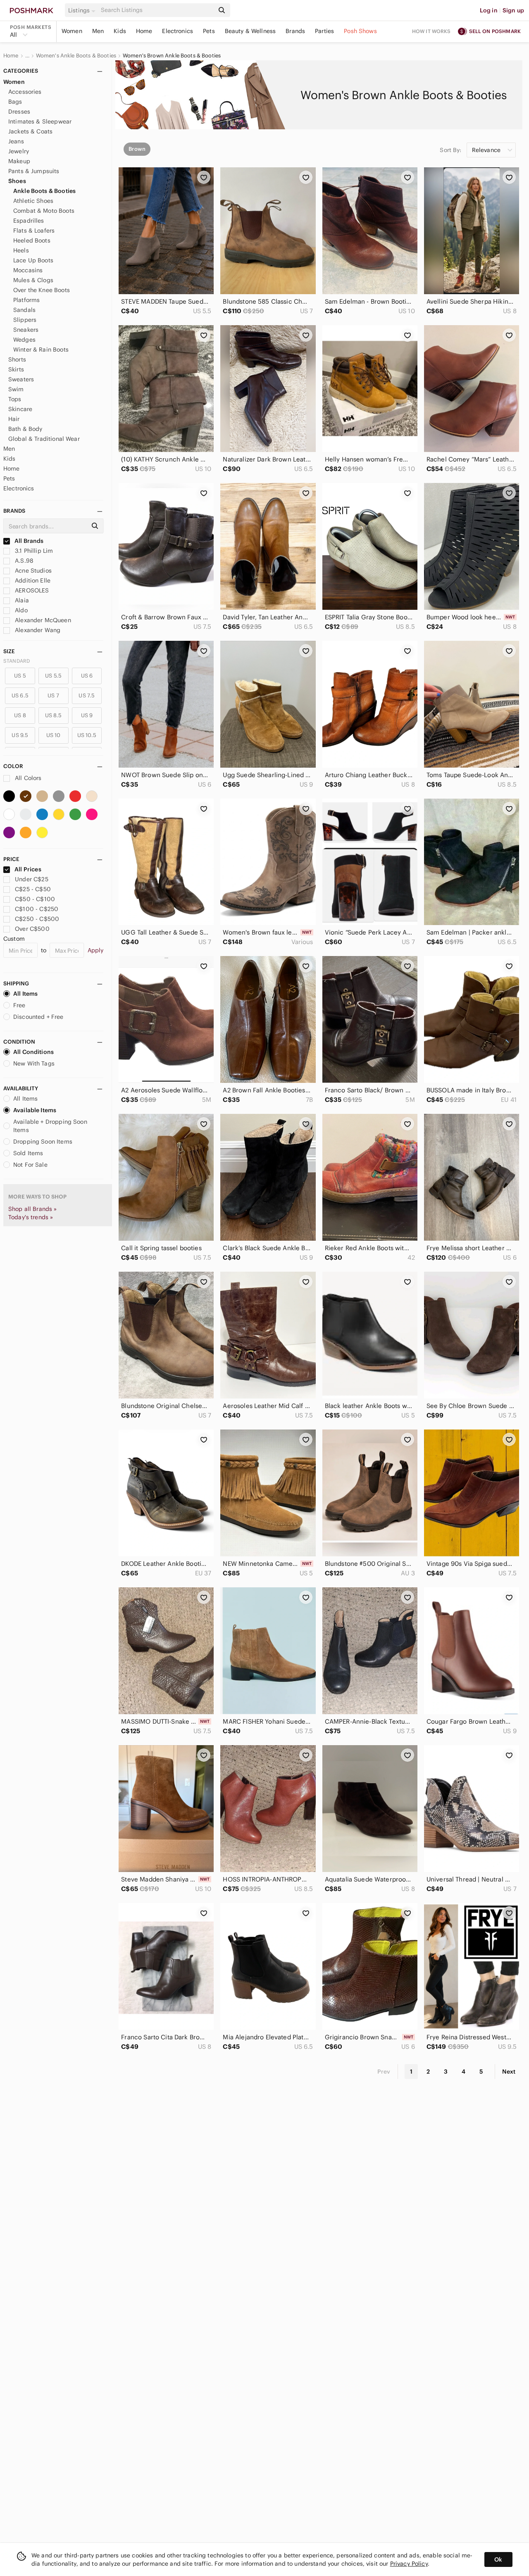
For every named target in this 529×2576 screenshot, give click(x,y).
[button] (83, 10)
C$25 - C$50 (33, 889)
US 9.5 (20, 735)
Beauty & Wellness (250, 31)
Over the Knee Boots (42, 290)
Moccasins (28, 270)
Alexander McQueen (42, 620)
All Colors (27, 778)
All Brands (29, 541)
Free (19, 1005)
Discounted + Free (38, 1017)
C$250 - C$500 (37, 919)
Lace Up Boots (33, 260)
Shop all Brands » (33, 1209)
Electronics (178, 31)
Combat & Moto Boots (44, 211)
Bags (15, 102)
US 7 (53, 696)
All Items (25, 994)
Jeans (16, 141)
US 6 (87, 676)
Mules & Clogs (33, 280)
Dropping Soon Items (43, 1142)
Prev (384, 2072)
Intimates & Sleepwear (40, 121)
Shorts (17, 359)
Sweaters (21, 379)
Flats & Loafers (34, 231)
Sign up (513, 10)
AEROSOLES (31, 590)
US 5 (20, 676)
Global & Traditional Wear (44, 439)
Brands (295, 31)
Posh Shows (360, 31)
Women (72, 31)
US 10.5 (87, 735)
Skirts (16, 369)
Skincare (20, 409)
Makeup (19, 161)
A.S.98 (23, 561)
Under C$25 (32, 879)
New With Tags (34, 1063)
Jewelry (19, 151)
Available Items (35, 1110)
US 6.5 (20, 696)
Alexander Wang (37, 630)
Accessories (25, 92)
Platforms (26, 300)
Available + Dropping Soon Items (50, 1126)
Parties (324, 31)
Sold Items (28, 1153)
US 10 (54, 735)
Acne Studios (32, 571)
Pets (209, 31)
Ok (498, 2559)
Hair (14, 419)
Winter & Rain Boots (41, 350)
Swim (16, 389)
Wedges (24, 340)
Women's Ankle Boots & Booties (76, 56)
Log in (489, 10)
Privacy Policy (409, 2564)
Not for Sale (30, 1165)
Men (98, 31)
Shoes (17, 181)
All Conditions (33, 1052)
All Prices (28, 869)
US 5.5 (53, 676)
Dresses (19, 112)
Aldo (20, 610)
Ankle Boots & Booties (44, 191)
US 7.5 (87, 696)
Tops (15, 399)
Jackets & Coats (30, 131)
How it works (431, 31)
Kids (120, 31)
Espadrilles (29, 221)
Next (509, 2072)
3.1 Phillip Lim (33, 551)
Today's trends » (31, 1217)
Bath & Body (25, 429)
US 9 (87, 715)
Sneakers (26, 330)
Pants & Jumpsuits (34, 171)
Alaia (21, 600)
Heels (21, 250)
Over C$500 (32, 929)
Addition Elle (32, 580)
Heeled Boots (32, 240)
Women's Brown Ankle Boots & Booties (172, 56)
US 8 (20, 715)
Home (144, 31)
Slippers (25, 320)
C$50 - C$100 (35, 899)
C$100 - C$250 (37, 909)
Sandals (24, 310)
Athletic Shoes (33, 201)
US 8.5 (54, 715)
